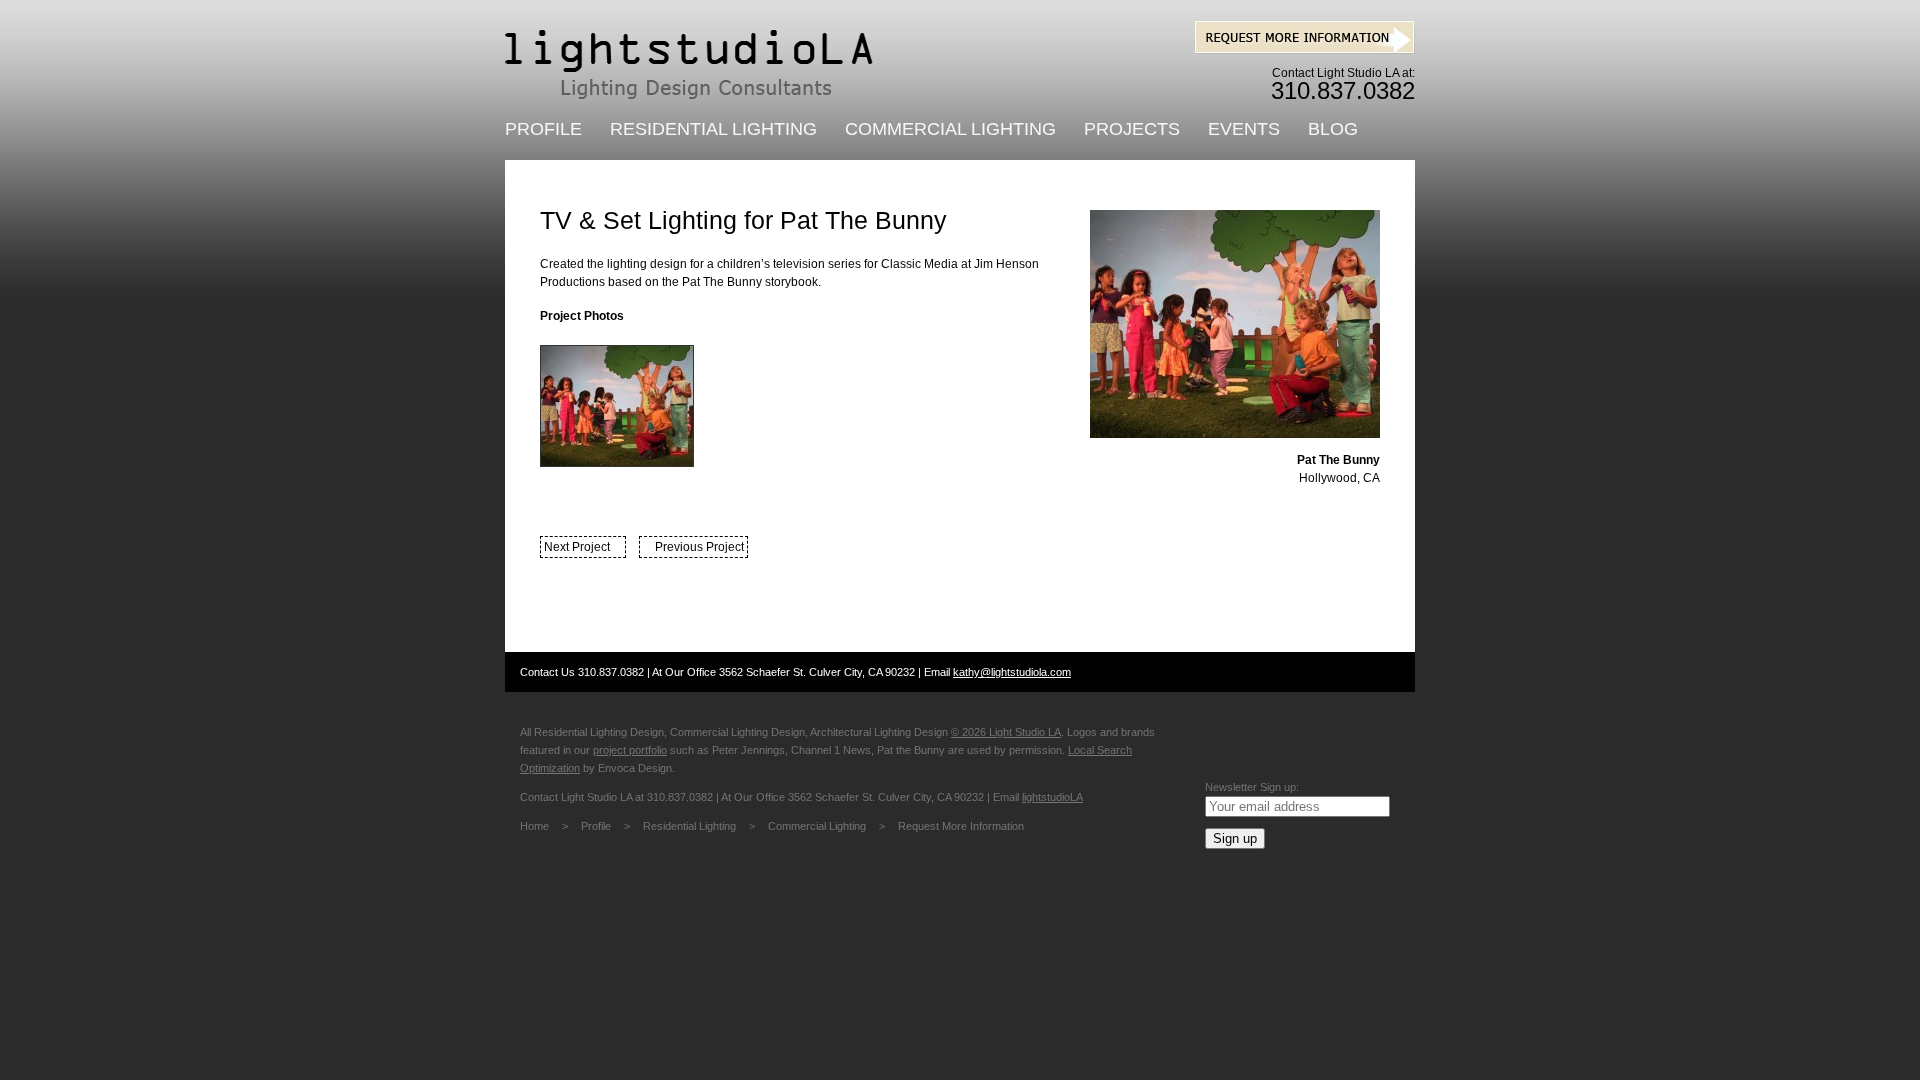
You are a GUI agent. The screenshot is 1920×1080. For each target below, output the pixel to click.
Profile (543, 129)
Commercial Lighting (950, 129)
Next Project (577, 547)
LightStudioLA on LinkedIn (1297, 739)
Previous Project (699, 547)
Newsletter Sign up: (1252, 787)
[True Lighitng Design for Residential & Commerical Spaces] (689, 64)
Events (1244, 129)
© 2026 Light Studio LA (1006, 732)
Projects (1132, 129)
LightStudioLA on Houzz (1362, 739)
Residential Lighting (713, 129)
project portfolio (630, 750)
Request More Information (961, 826)
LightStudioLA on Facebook (1232, 739)
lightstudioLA (1052, 797)
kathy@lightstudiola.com (1012, 672)
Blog (1333, 129)
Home (534, 826)
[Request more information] (1304, 50)
